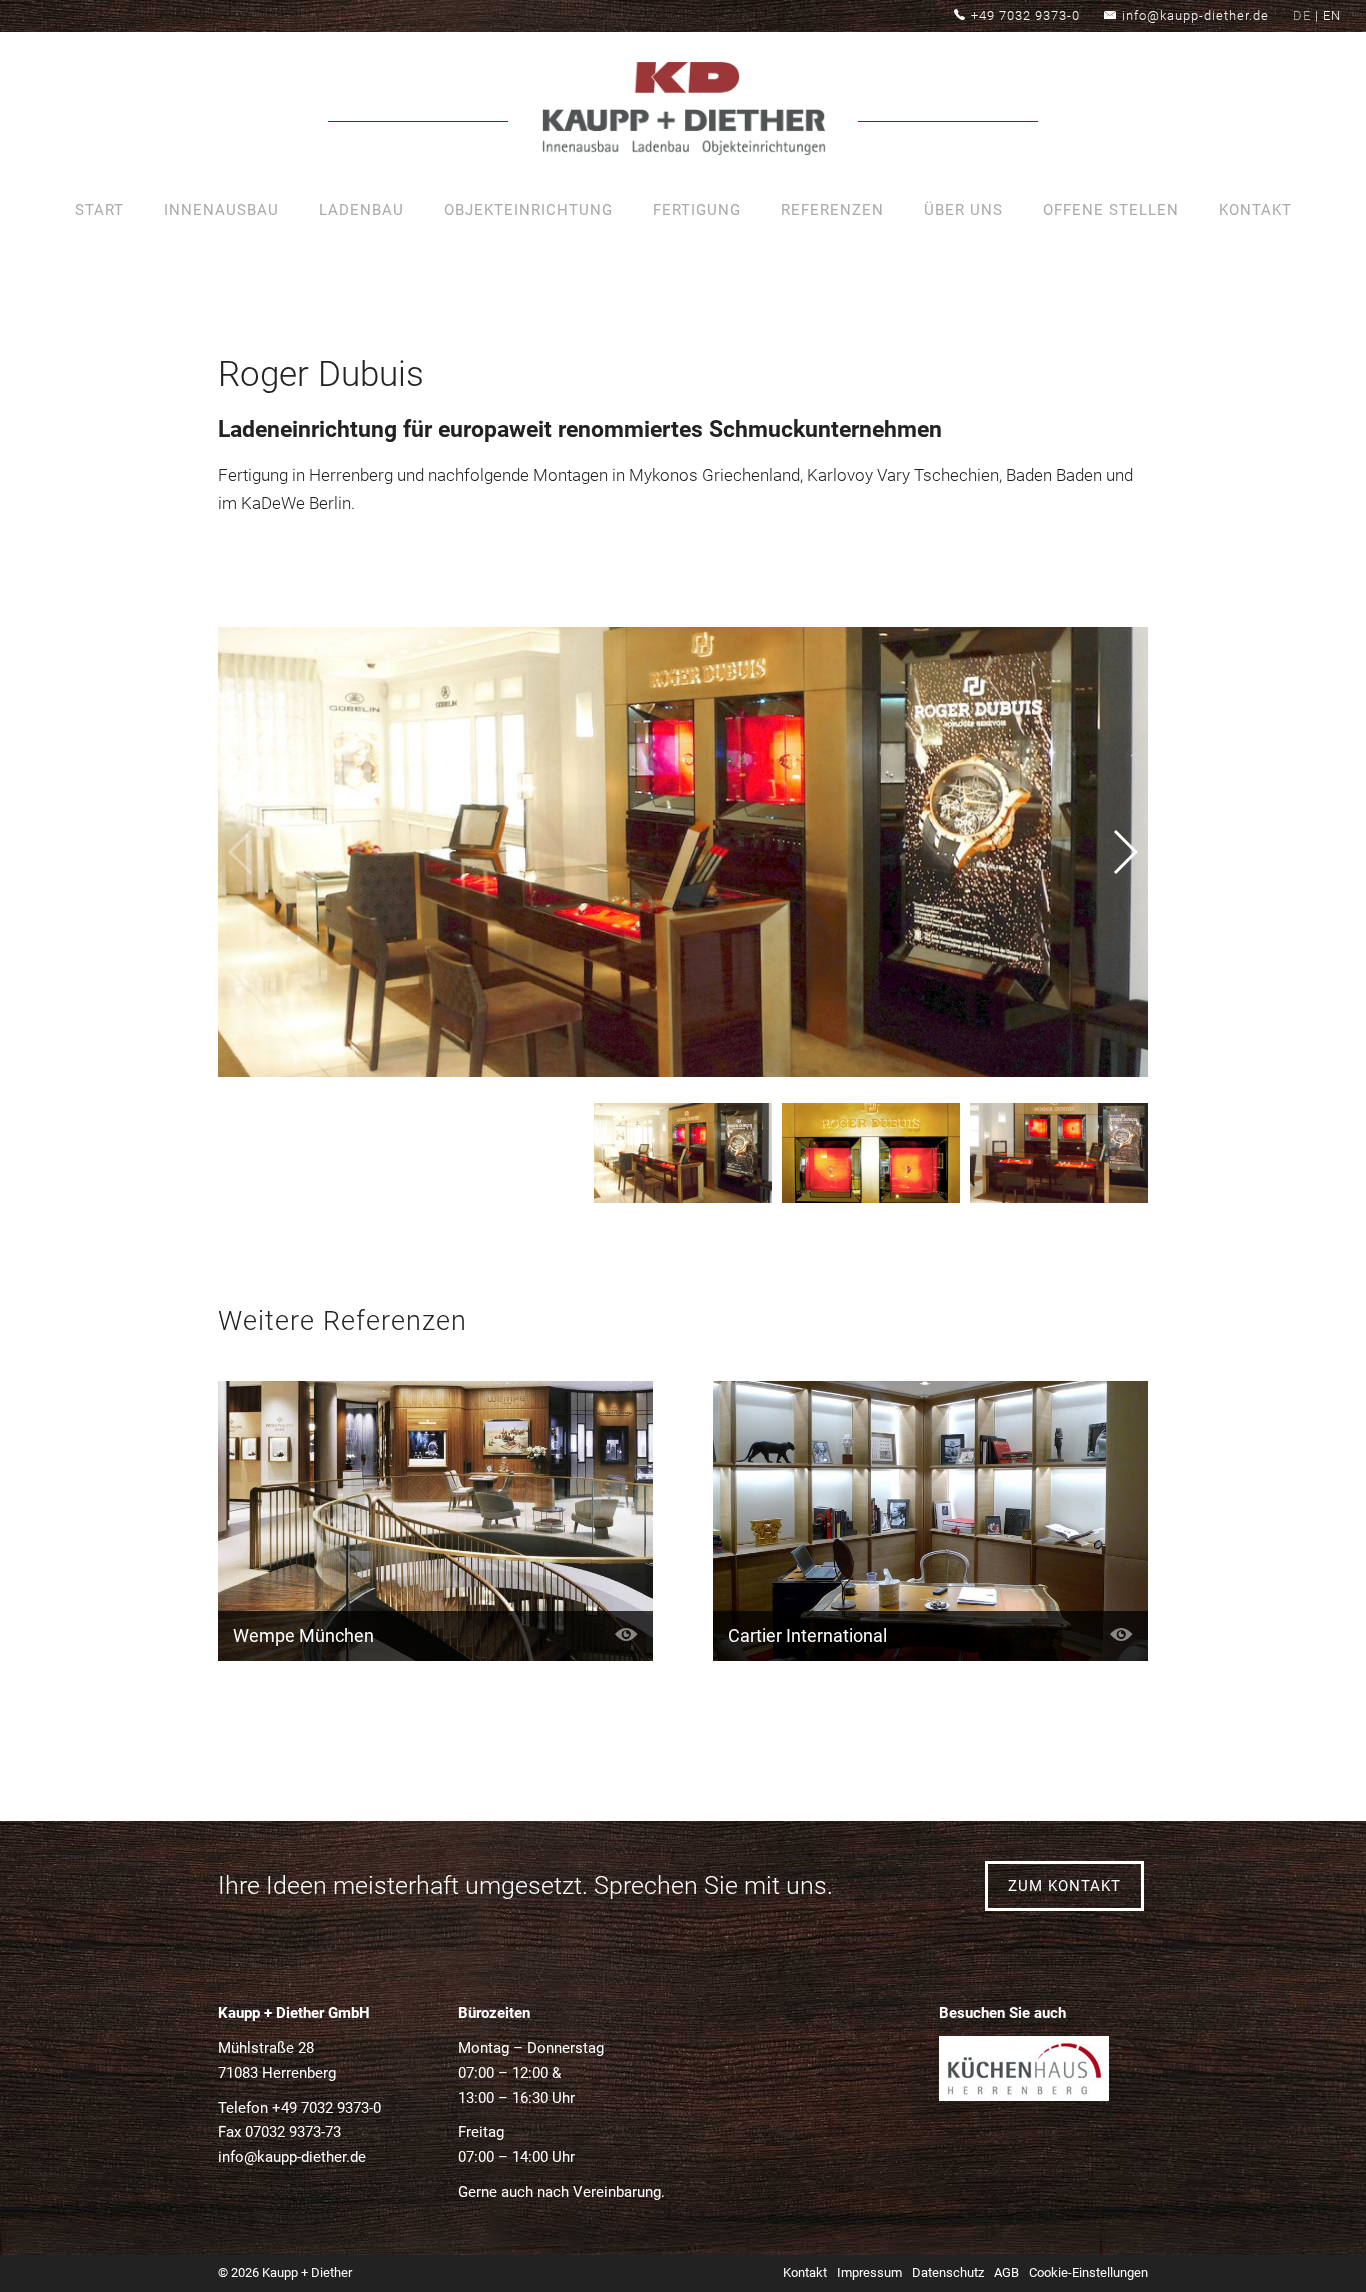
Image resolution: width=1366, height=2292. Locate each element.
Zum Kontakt (1064, 1886)
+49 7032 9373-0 (1025, 15)
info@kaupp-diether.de (1195, 15)
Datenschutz (948, 2272)
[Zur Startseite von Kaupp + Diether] (683, 112)
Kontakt (1255, 210)
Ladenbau (361, 210)
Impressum (869, 2272)
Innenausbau (221, 210)
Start (99, 210)
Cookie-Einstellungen (1088, 2272)
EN (1332, 15)
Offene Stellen (1111, 210)
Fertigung (697, 210)
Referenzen (832, 210)
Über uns (963, 210)
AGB (1006, 2272)
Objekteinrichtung (528, 210)
